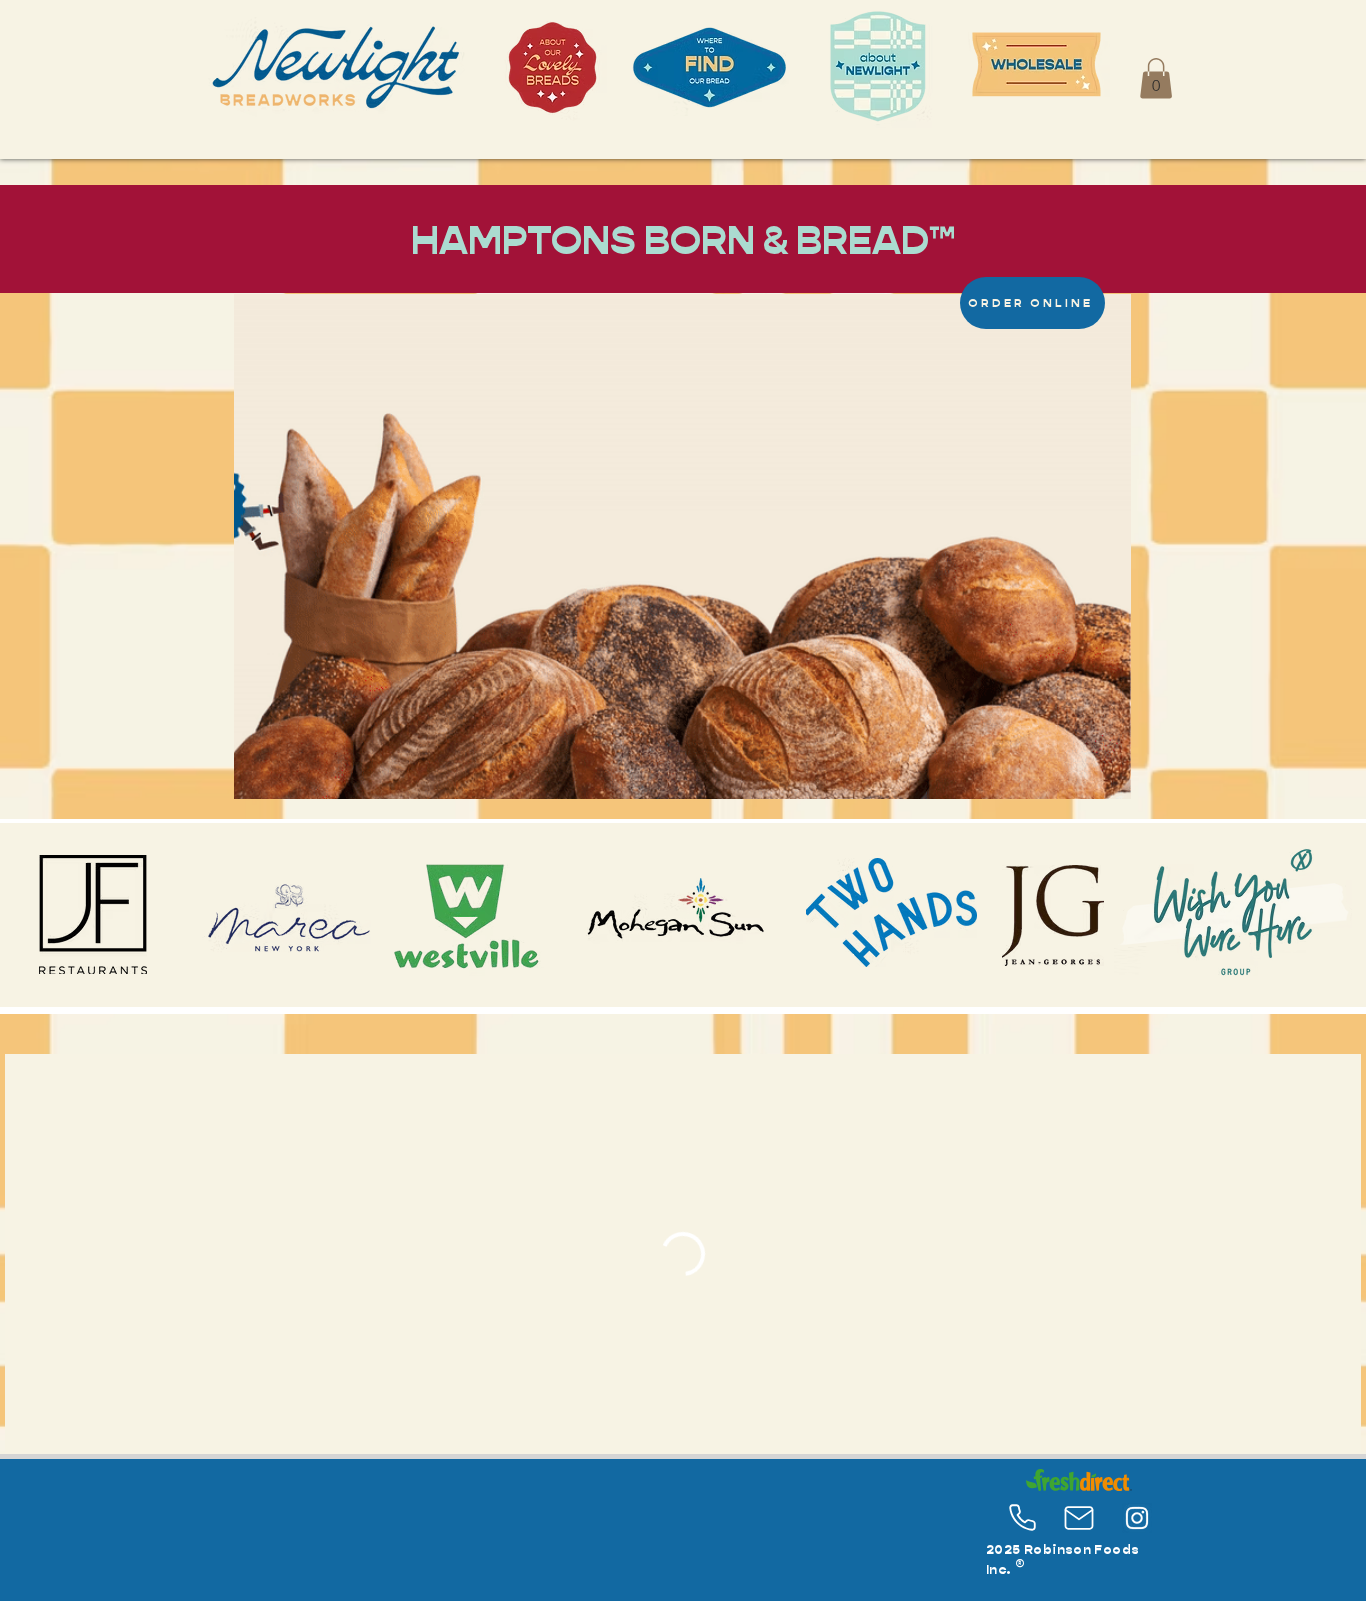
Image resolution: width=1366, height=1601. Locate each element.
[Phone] (1022, 1518)
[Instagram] (1137, 1518)
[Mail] (1079, 1518)
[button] (1156, 78)
